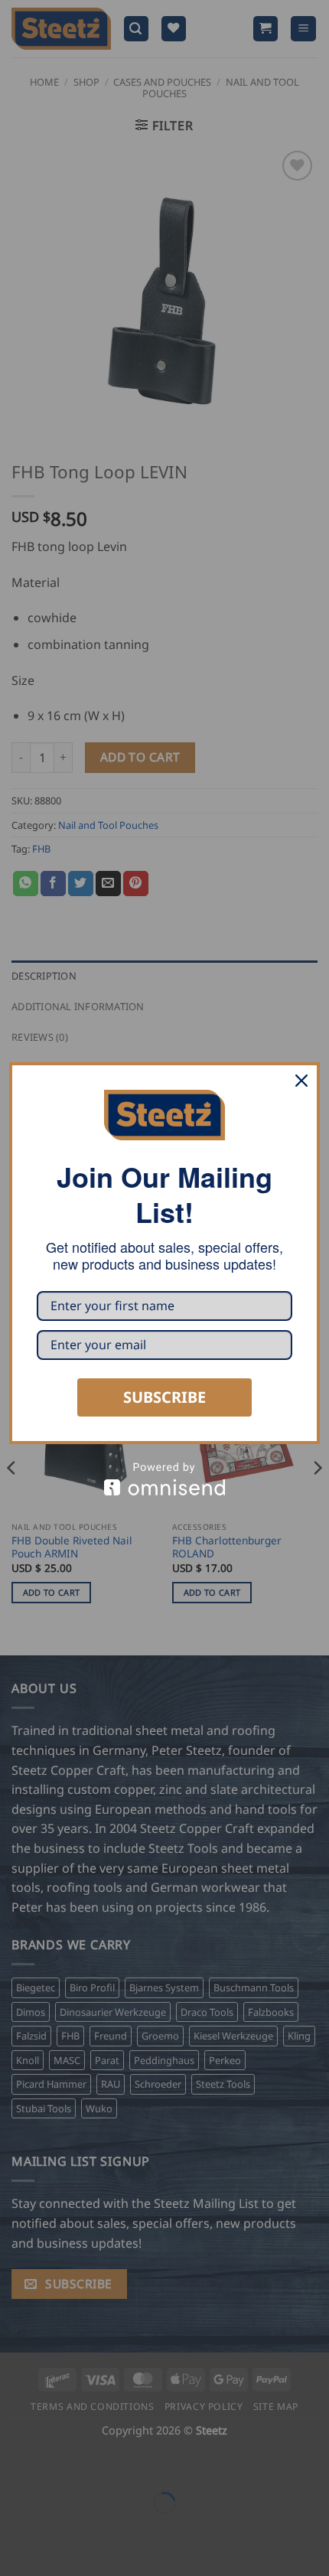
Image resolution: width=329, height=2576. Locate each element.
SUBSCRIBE (164, 1397)
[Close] (301, 1081)
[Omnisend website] (164, 1479)
